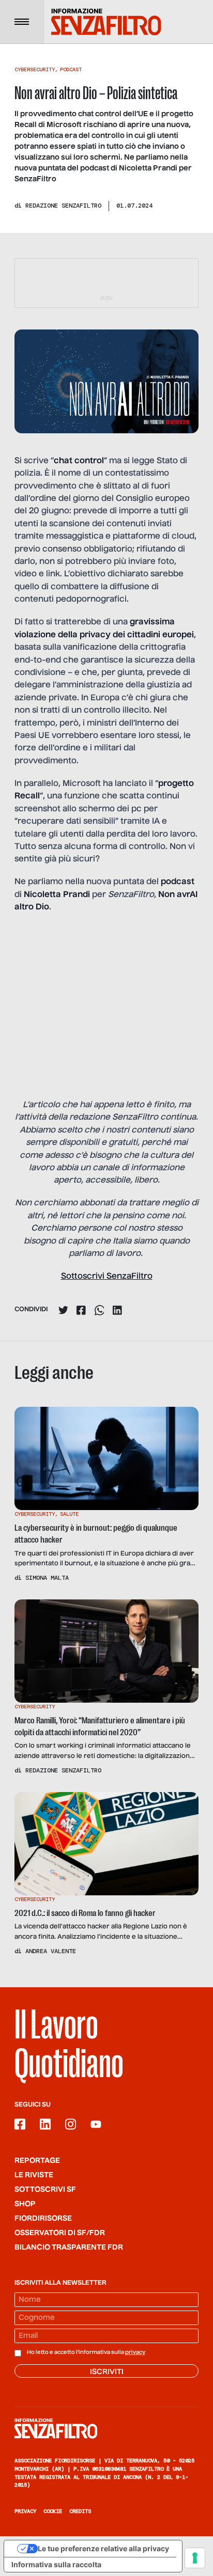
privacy (135, 2352)
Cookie (53, 2511)
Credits (80, 2511)
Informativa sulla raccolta (56, 2564)
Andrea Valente (51, 1951)
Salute (69, 1514)
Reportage (37, 2161)
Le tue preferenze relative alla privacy (103, 2548)
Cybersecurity (35, 69)
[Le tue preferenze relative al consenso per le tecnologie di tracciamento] (195, 2558)
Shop (25, 2204)
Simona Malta (47, 1578)
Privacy (25, 2511)
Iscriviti (107, 2372)
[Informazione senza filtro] (106, 2428)
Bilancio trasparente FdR (69, 2248)
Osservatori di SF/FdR (60, 2233)
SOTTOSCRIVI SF (45, 2190)
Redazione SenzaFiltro (63, 206)
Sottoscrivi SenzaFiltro (107, 1277)
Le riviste (34, 2175)
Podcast (71, 69)
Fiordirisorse (43, 2219)
